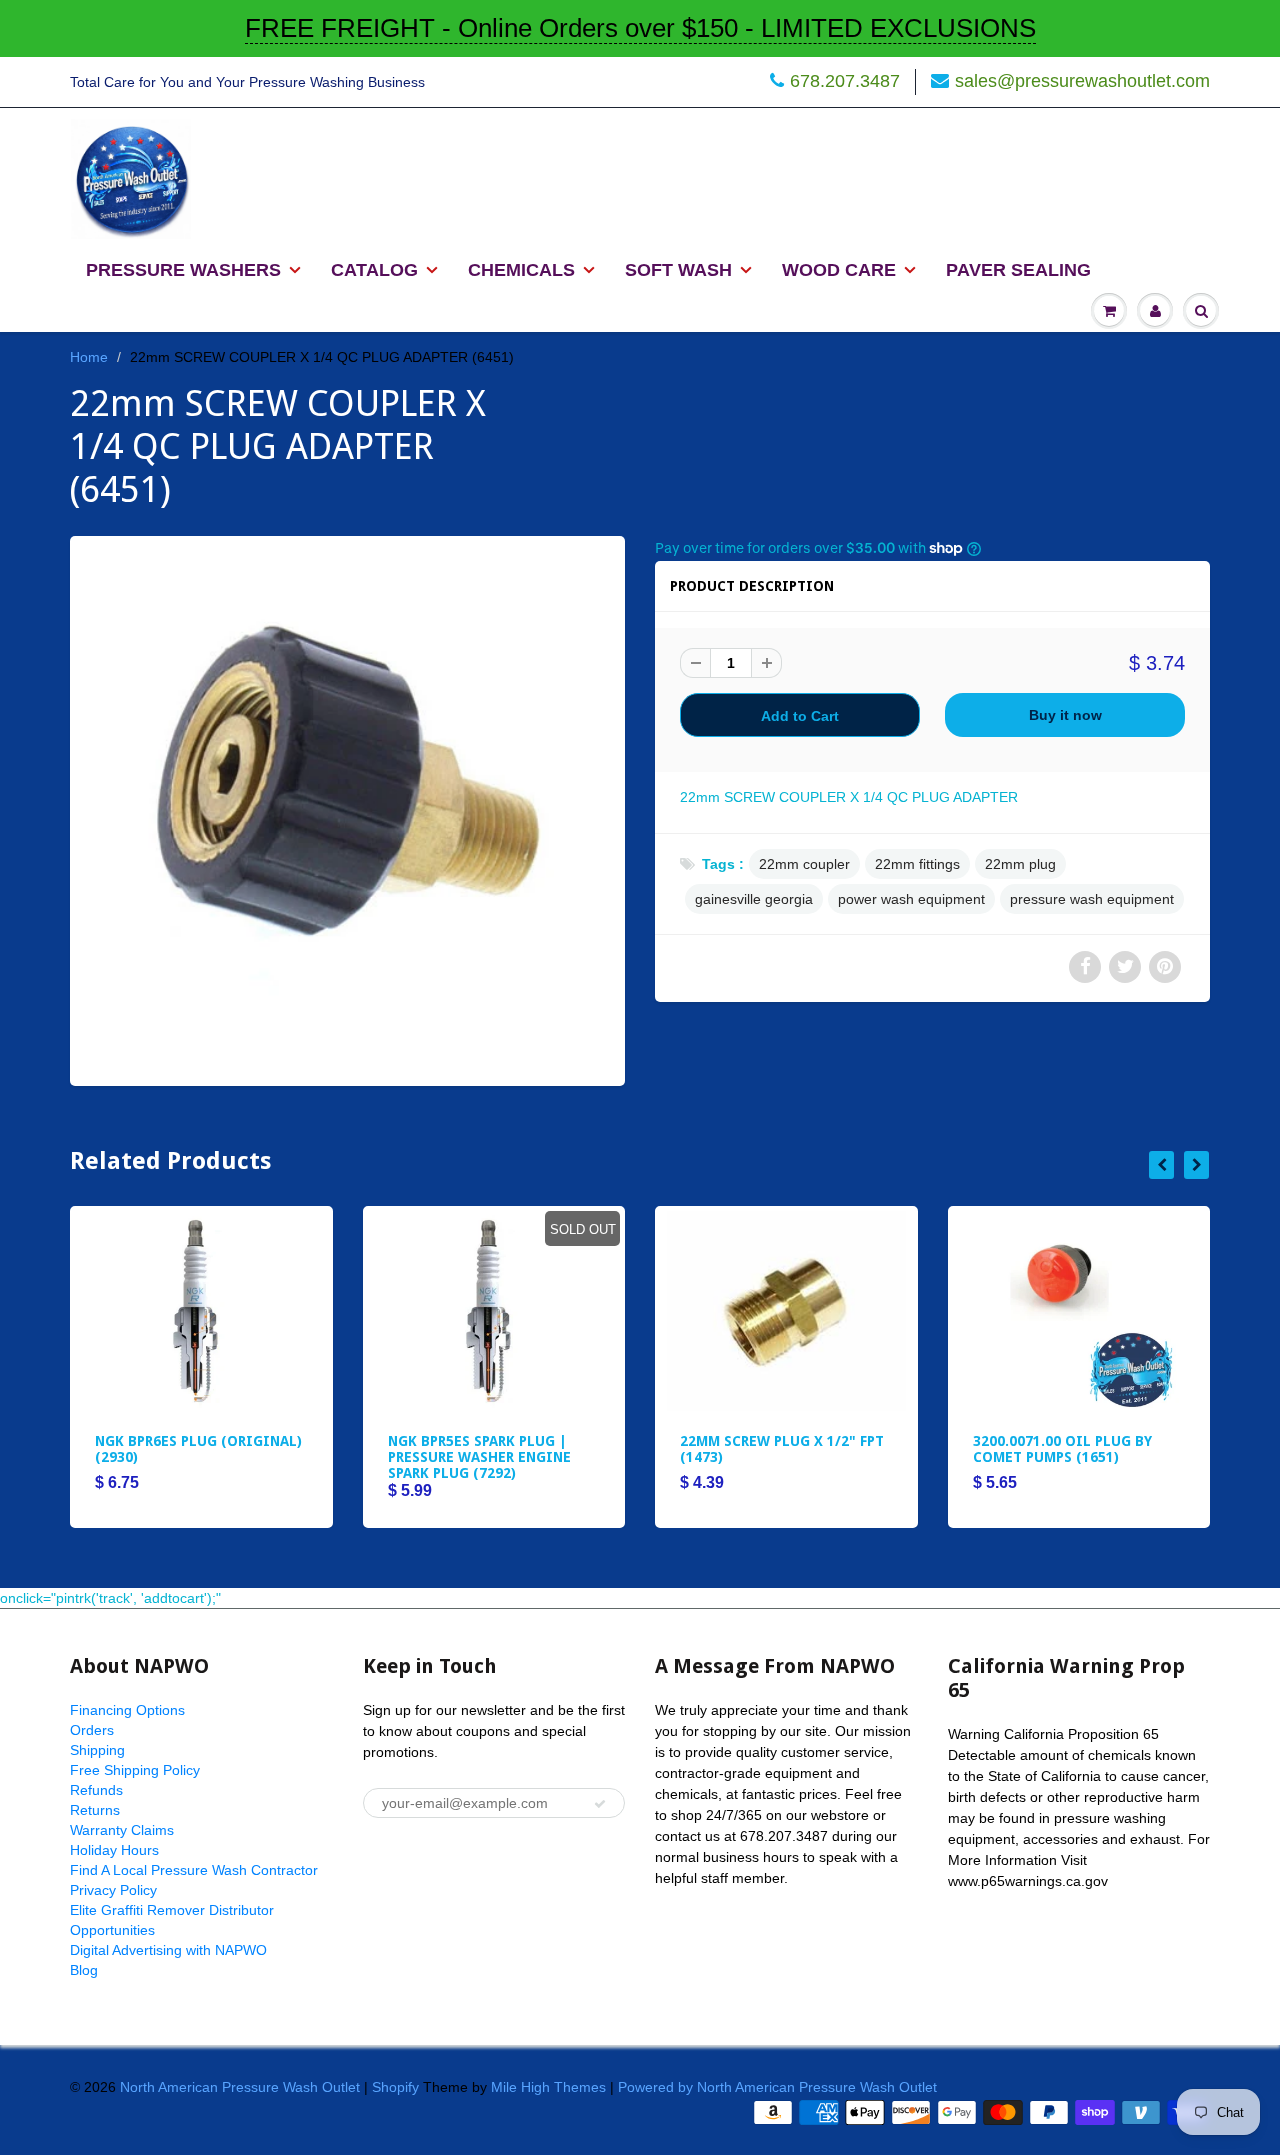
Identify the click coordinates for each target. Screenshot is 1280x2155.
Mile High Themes (548, 2087)
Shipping (97, 1750)
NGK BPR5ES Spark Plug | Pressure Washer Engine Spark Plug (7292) (479, 1457)
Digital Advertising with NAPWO (168, 1950)
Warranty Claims (122, 1830)
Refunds (96, 1790)
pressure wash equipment (1092, 899)
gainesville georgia (754, 899)
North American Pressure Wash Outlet (240, 2087)
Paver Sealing (1018, 270)
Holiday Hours (114, 1850)
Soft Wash (678, 270)
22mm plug (1020, 864)
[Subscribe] (600, 1804)
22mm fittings (917, 864)
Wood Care (839, 270)
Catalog (374, 270)
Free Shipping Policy (135, 1770)
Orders (92, 1730)
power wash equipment (911, 899)
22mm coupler (804, 864)
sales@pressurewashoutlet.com (1082, 81)
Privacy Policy (113, 1890)
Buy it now (1065, 715)
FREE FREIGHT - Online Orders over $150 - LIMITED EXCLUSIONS (640, 28)
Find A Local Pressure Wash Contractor (194, 1870)
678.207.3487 (845, 81)
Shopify (395, 2087)
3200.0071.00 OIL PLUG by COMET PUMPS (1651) (1062, 1449)
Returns (95, 1810)
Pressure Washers (183, 270)
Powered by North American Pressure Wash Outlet (777, 2087)
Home (89, 357)
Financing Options (127, 1710)
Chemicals (521, 270)
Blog (84, 1970)
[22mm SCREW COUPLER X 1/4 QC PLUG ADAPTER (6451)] (347, 808)
